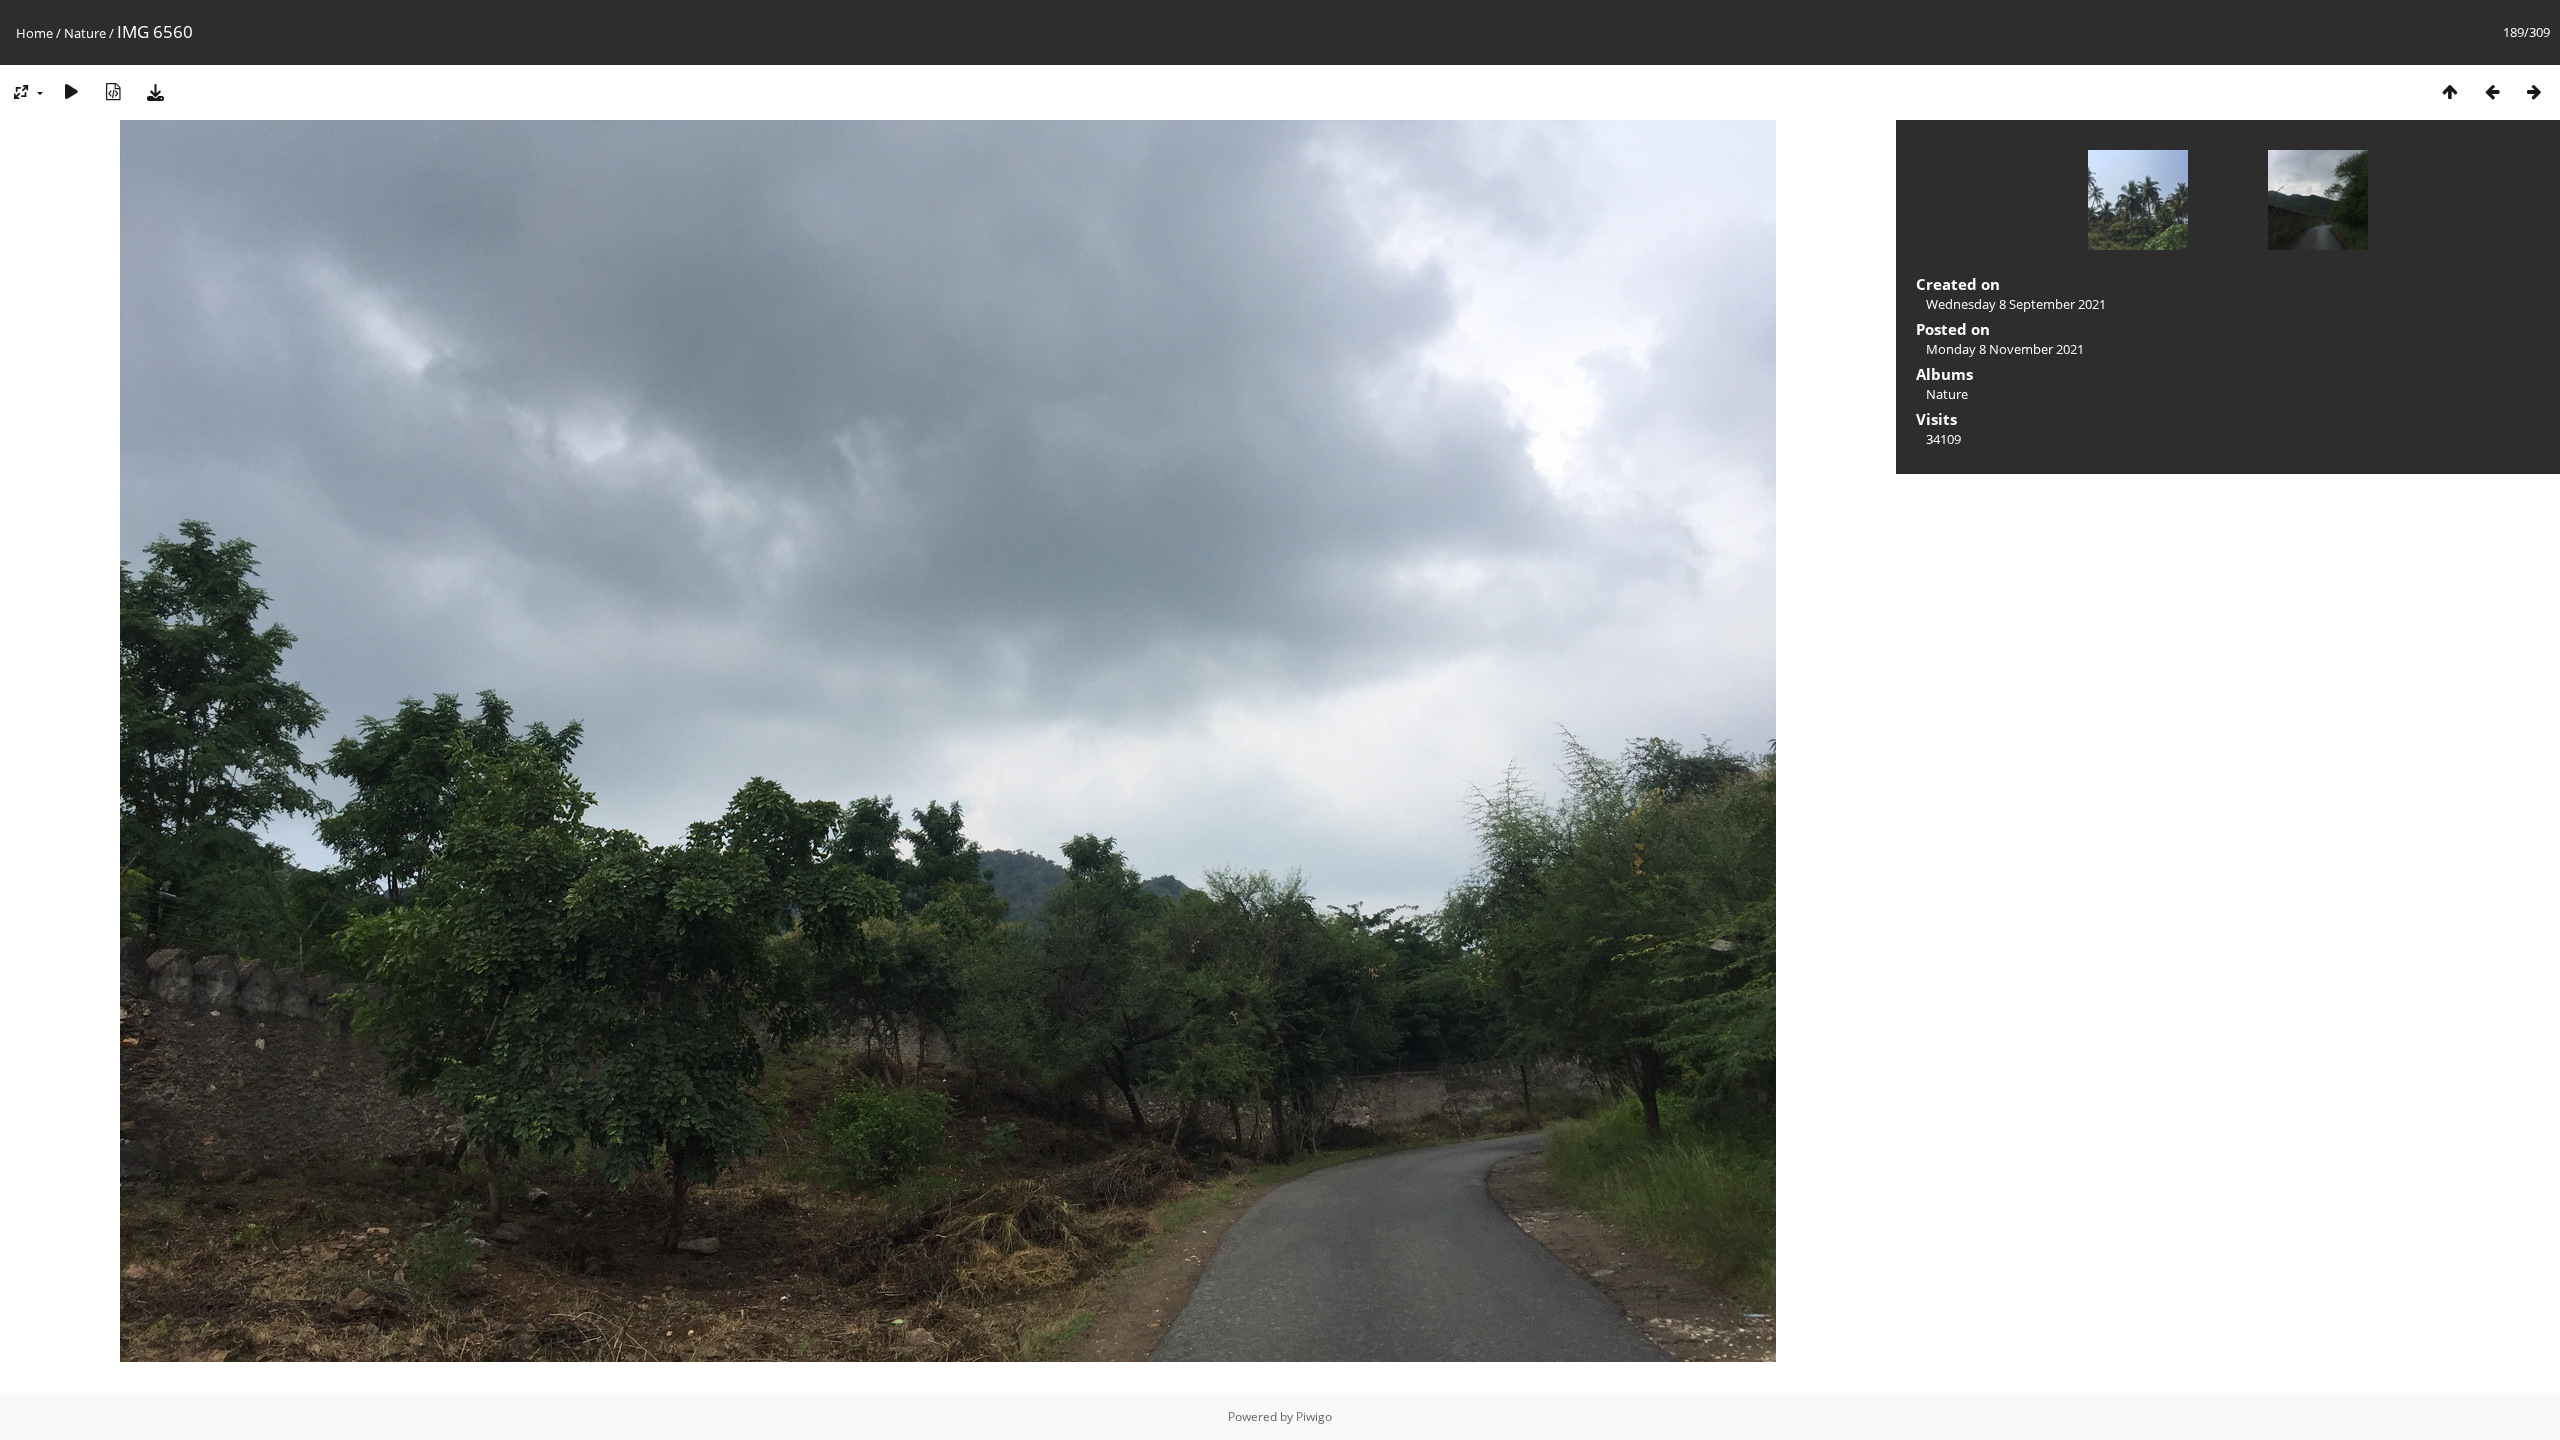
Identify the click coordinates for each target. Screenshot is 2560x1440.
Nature (85, 33)
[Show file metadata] (113, 91)
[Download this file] (155, 91)
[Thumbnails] (2450, 91)
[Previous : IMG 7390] (2492, 91)
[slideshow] (71, 91)
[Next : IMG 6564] (2534, 91)
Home (34, 33)
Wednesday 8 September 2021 (2016, 304)
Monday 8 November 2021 (2005, 349)
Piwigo (1314, 1416)
